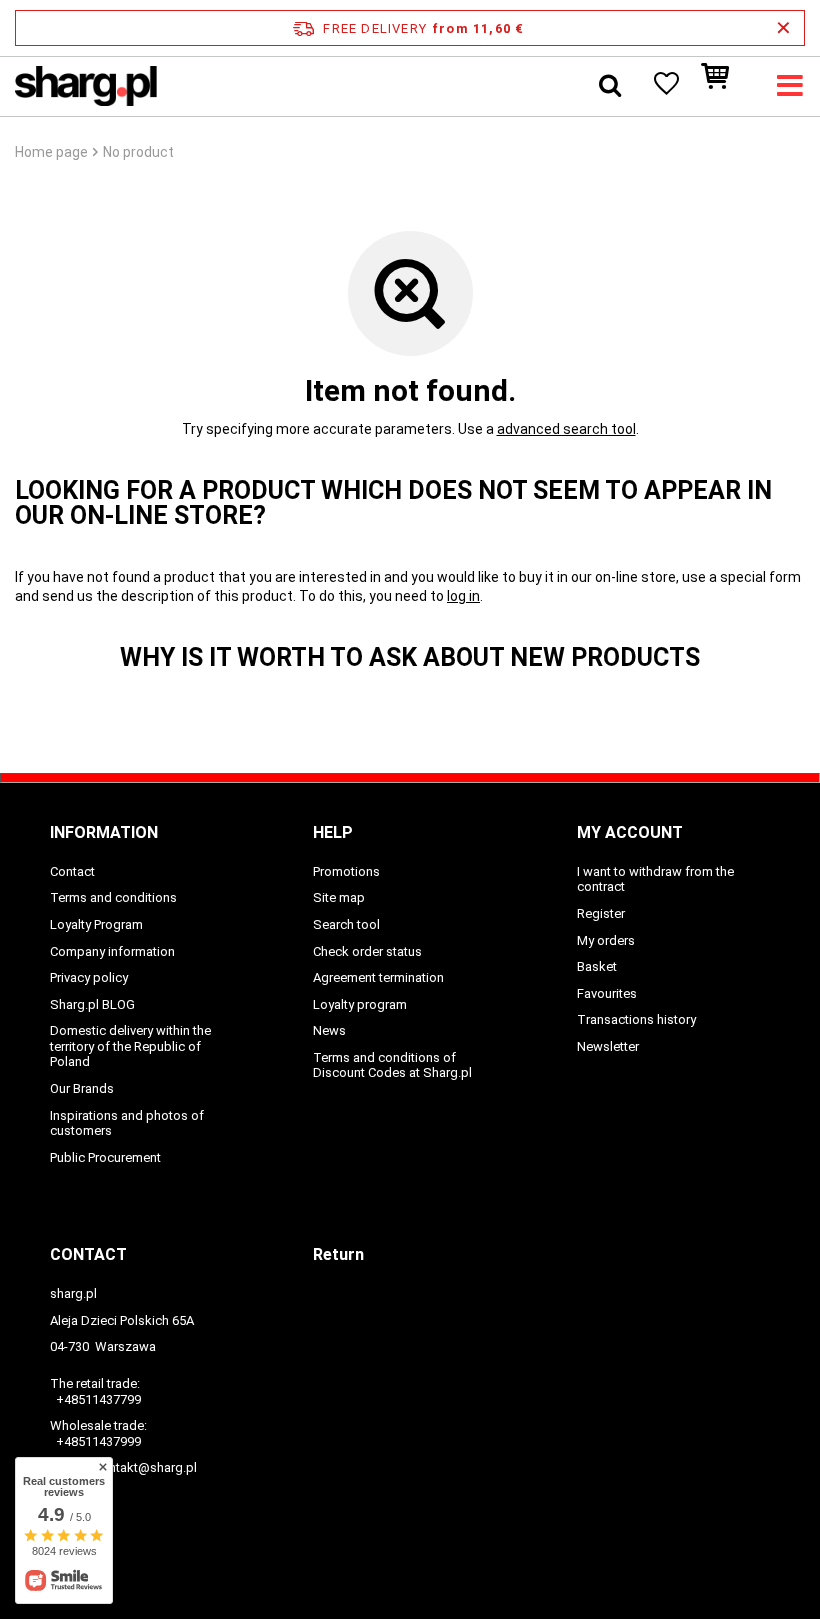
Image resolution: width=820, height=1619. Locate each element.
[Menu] (790, 86)
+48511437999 (98, 1441)
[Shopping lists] (665, 86)
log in (463, 596)
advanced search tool (566, 429)
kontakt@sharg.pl (145, 1467)
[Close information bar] (783, 28)
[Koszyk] (725, 86)
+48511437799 (98, 1399)
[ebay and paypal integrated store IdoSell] (410, 1567)
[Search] (610, 86)
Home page (51, 152)
